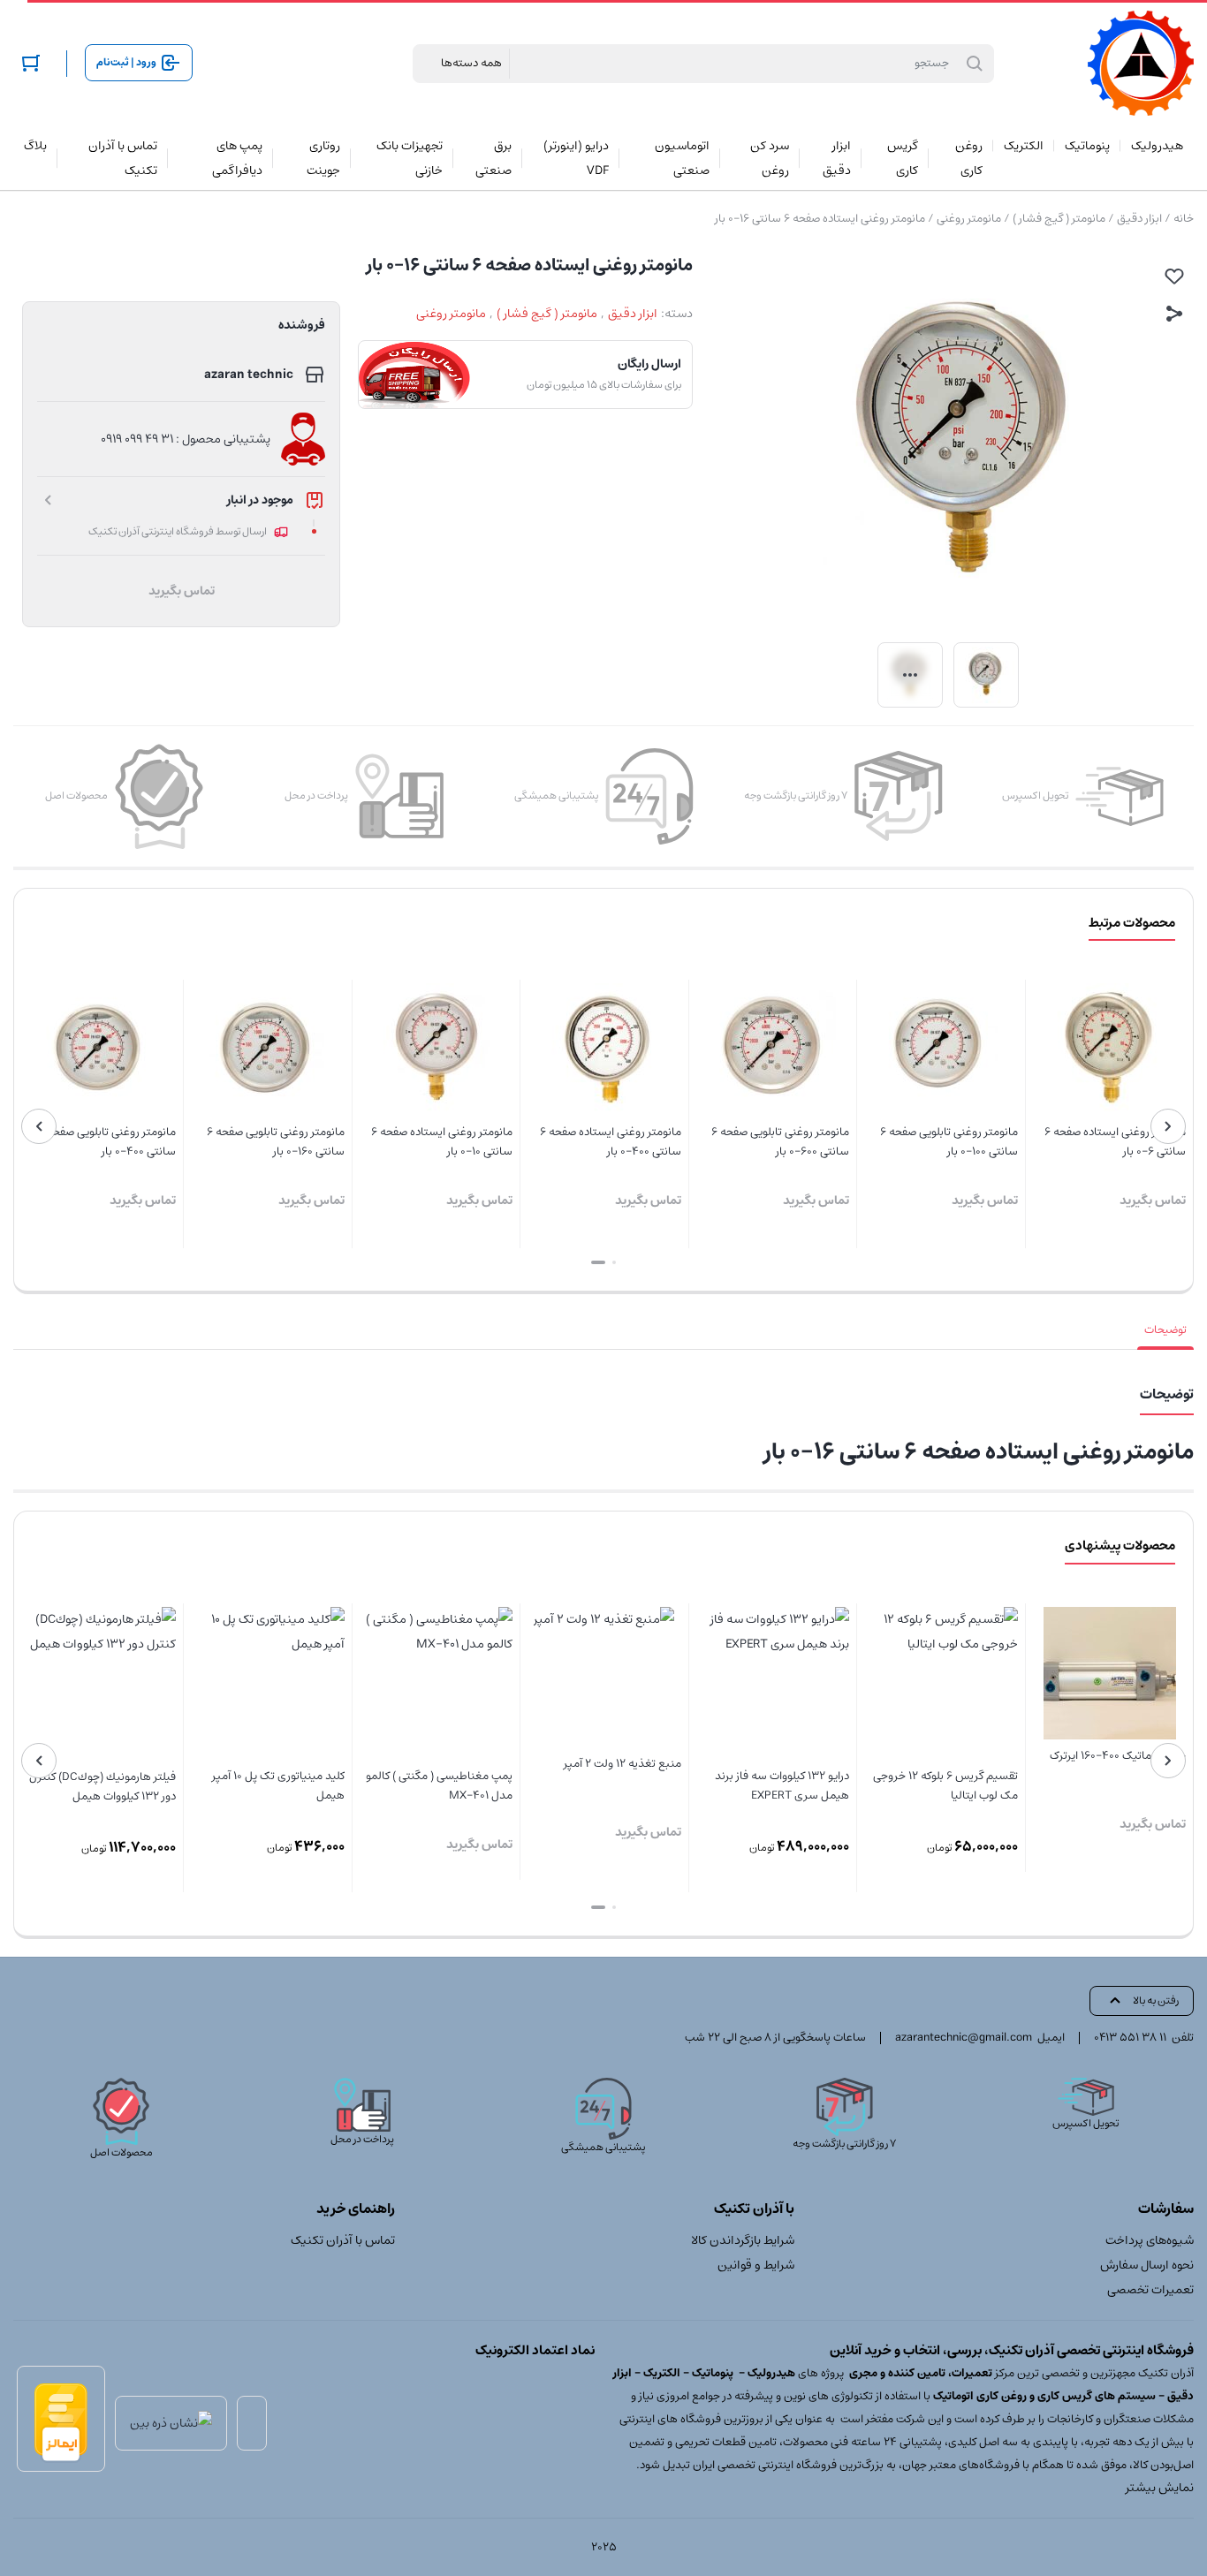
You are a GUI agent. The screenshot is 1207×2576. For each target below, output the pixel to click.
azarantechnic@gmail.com (964, 2038)
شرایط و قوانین (756, 2265)
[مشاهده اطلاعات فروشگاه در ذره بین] (171, 2423)
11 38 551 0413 (1130, 2038)
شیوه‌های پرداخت (1150, 2240)
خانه (1184, 219)
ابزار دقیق (1139, 219)
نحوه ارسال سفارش (1147, 2265)
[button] (614, 1262)
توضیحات (1165, 1330)
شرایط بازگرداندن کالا (743, 2240)
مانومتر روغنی (969, 219)
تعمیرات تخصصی (1150, 2290)
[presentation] (1168, 1126)
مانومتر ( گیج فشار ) (1059, 219)
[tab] (1165, 1330)
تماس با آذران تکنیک (343, 2240)
